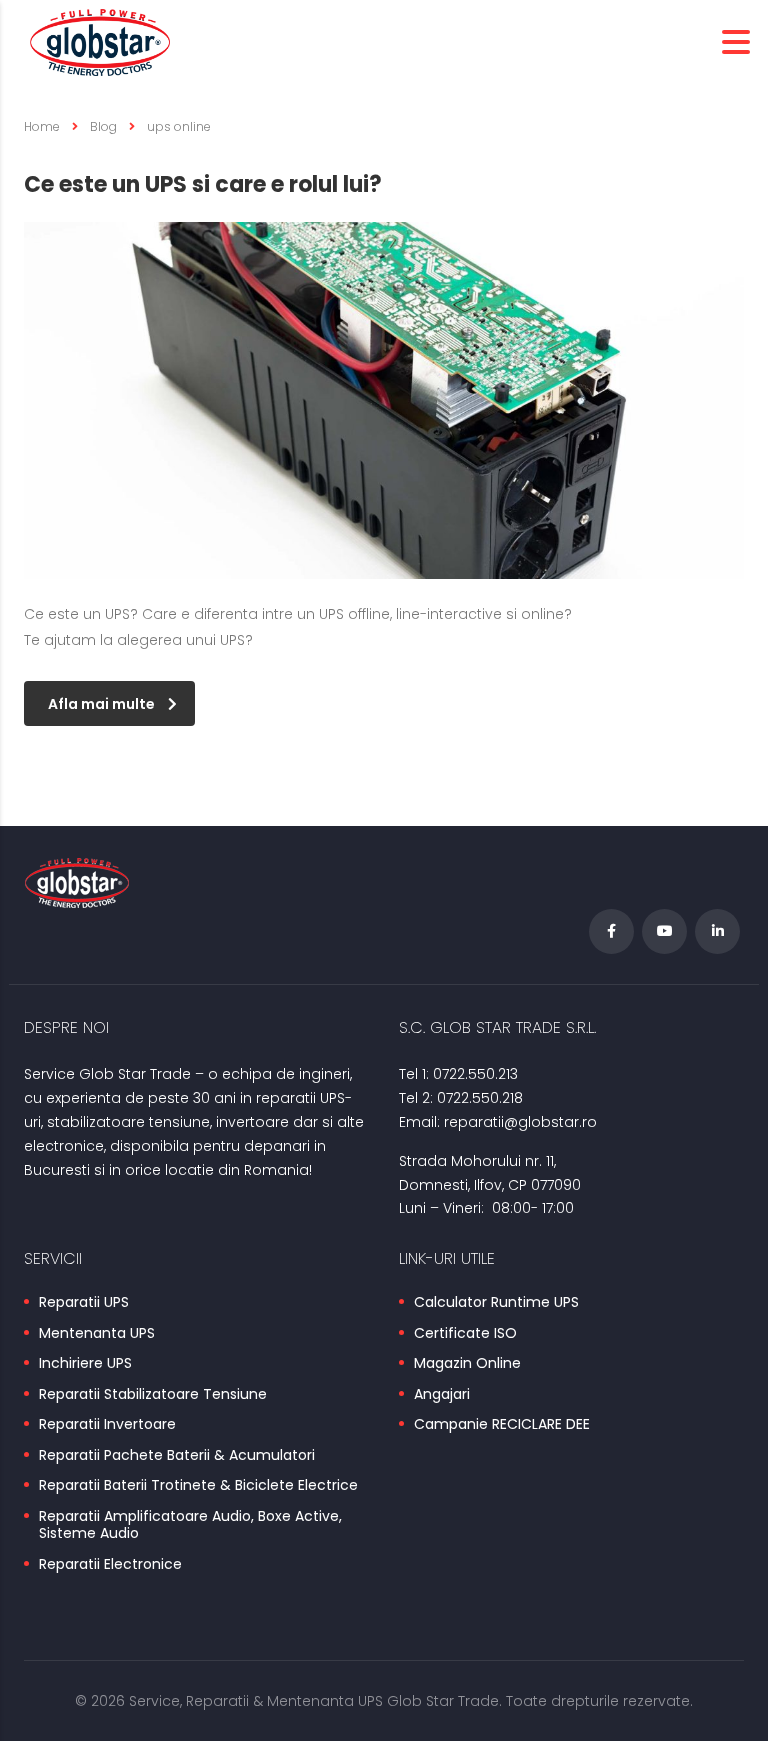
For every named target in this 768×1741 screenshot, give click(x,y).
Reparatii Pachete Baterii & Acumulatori (177, 1456)
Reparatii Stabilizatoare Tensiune (153, 1395)
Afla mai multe (101, 704)
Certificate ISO (465, 1334)
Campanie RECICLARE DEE (502, 1425)
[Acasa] (100, 41)
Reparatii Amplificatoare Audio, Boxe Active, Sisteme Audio (190, 1525)
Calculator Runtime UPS (496, 1303)
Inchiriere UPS (85, 1364)
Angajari (442, 1395)
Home (42, 126)
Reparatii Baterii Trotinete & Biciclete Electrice (198, 1486)
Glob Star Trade (443, 1701)
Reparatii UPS (84, 1303)
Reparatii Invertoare (107, 1425)
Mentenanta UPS (97, 1334)
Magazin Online (467, 1364)
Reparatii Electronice (110, 1565)
